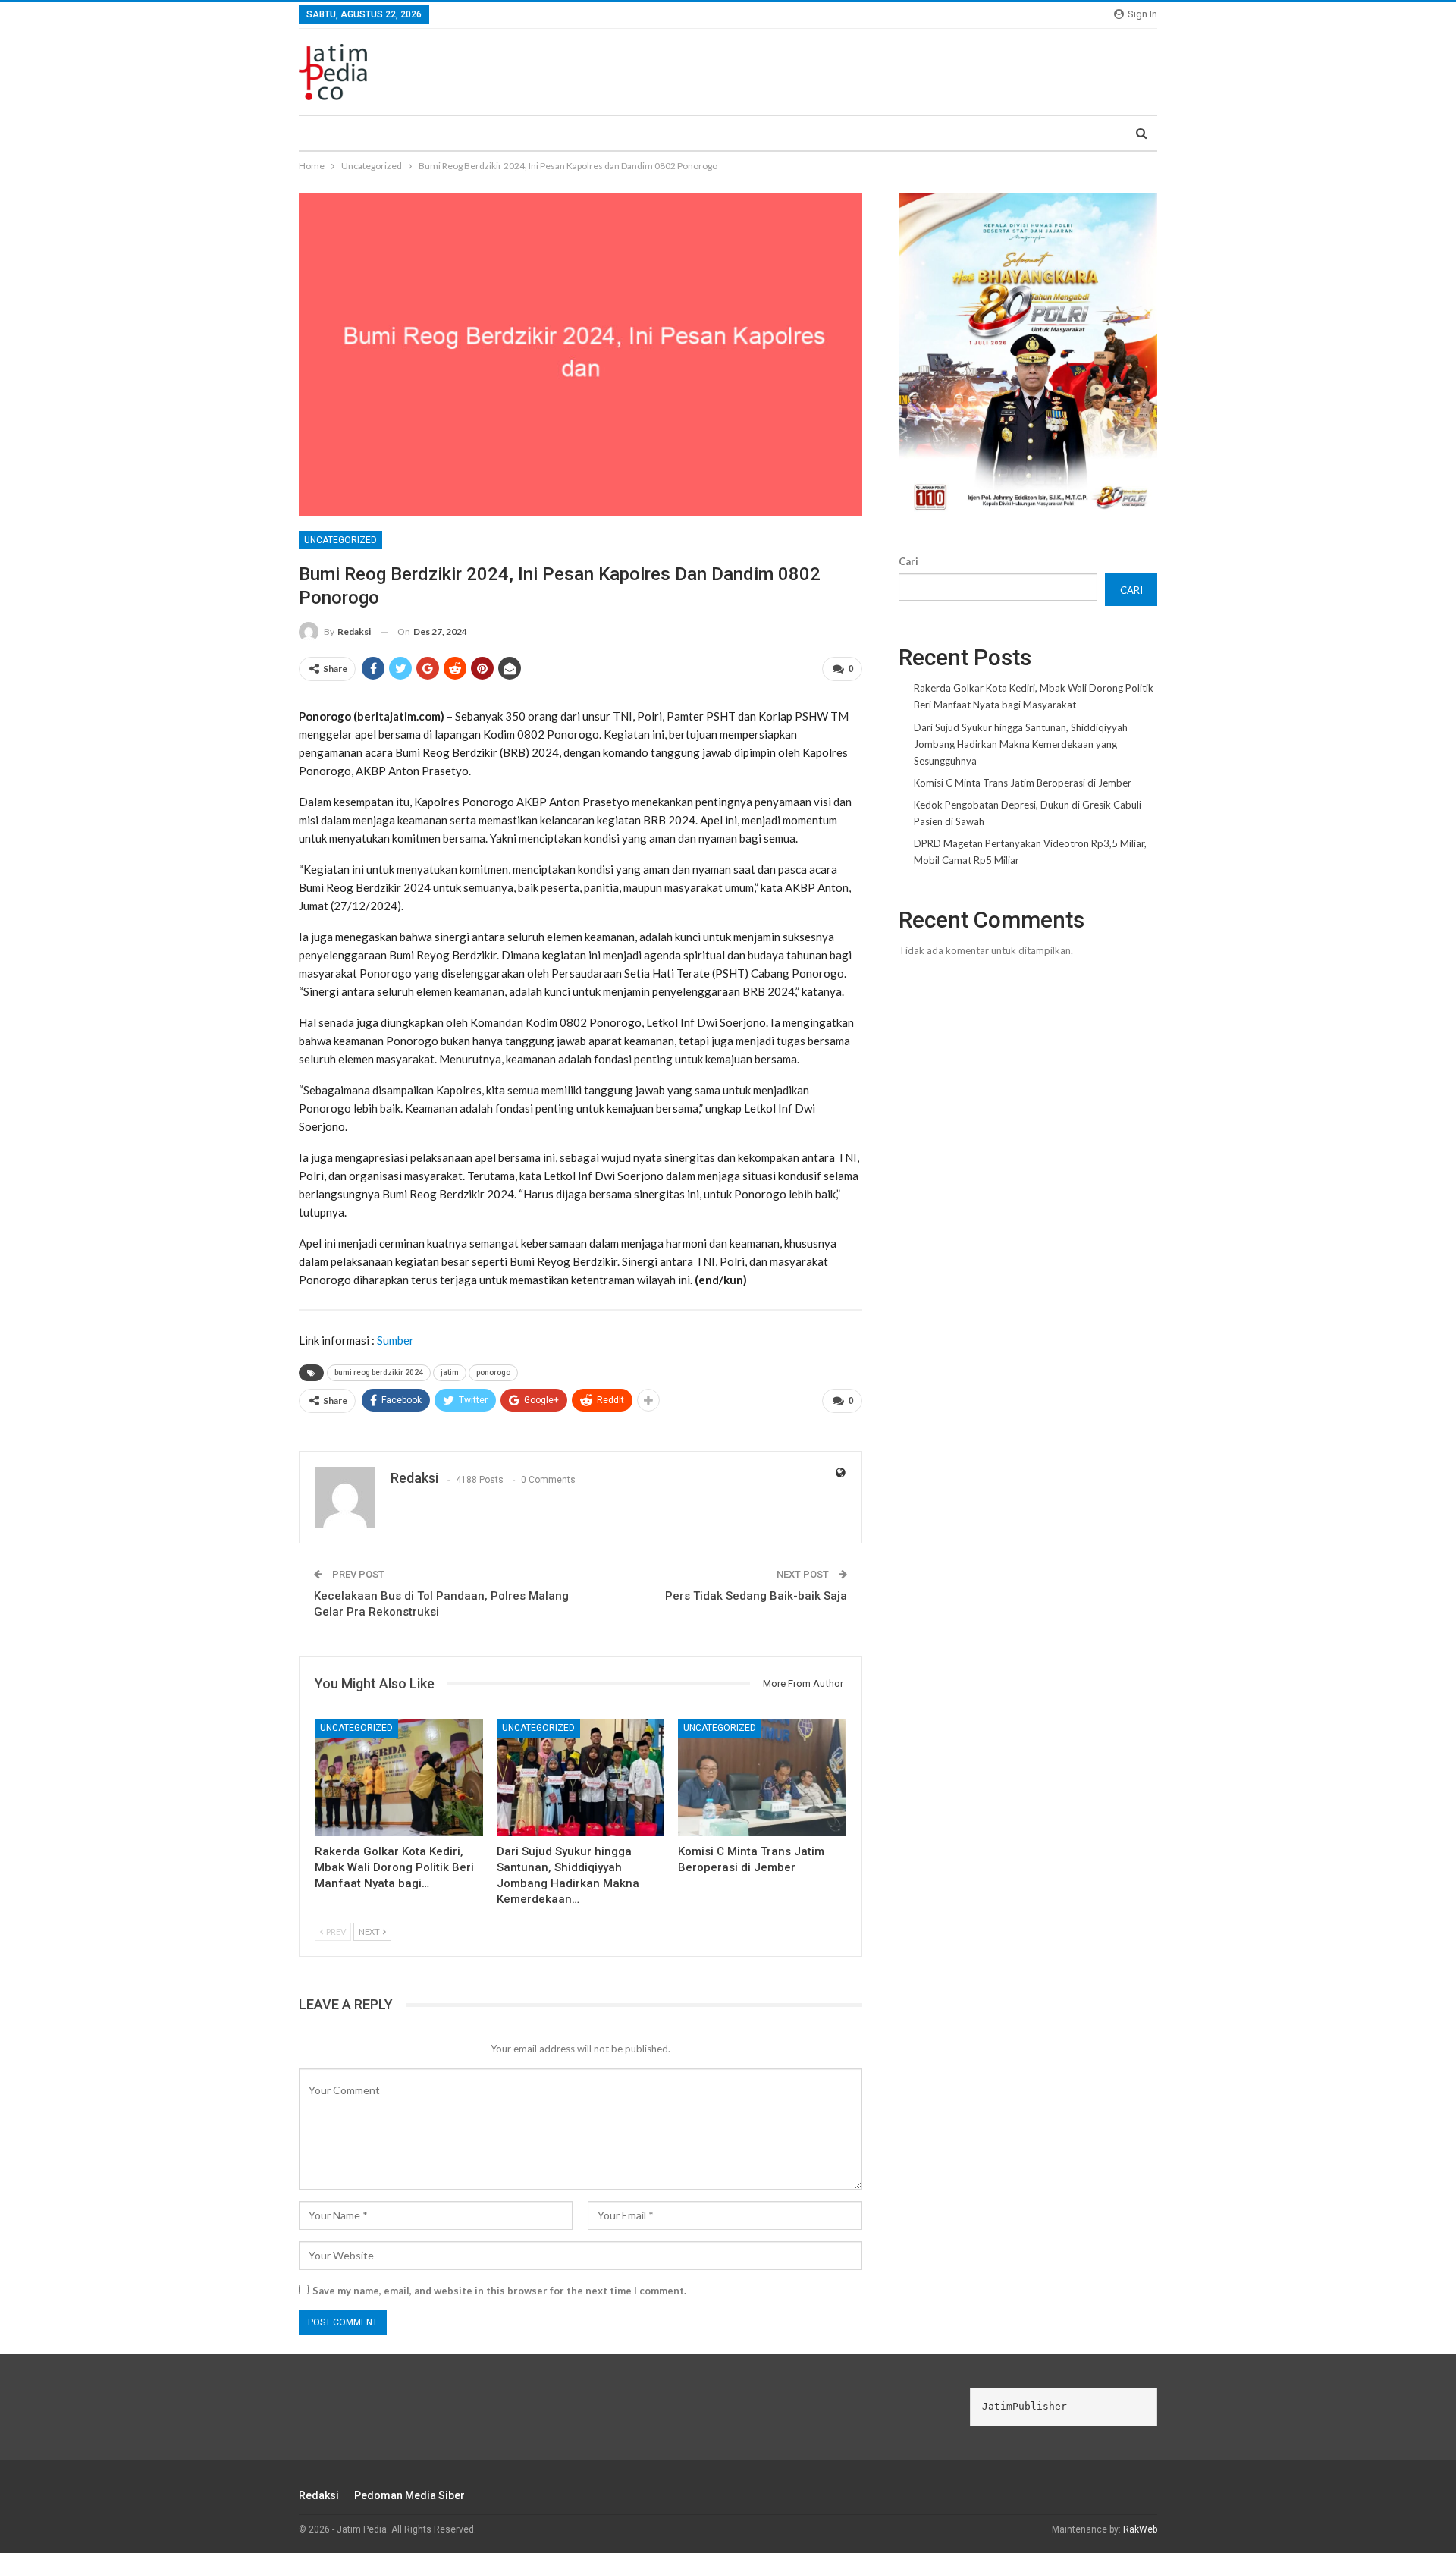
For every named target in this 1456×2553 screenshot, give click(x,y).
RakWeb (1140, 2529)
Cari (908, 561)
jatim (450, 1372)
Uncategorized (340, 540)
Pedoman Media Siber (409, 2495)
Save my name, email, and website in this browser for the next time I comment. (499, 2291)
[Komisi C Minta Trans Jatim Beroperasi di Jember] (762, 1777)
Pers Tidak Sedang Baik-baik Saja (756, 1596)
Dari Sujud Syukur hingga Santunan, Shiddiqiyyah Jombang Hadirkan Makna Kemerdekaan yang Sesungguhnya (1021, 744)
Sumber (395, 1340)
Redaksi (319, 2495)
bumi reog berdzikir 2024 (379, 1372)
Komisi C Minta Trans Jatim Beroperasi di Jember (1023, 783)
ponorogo (493, 1372)
